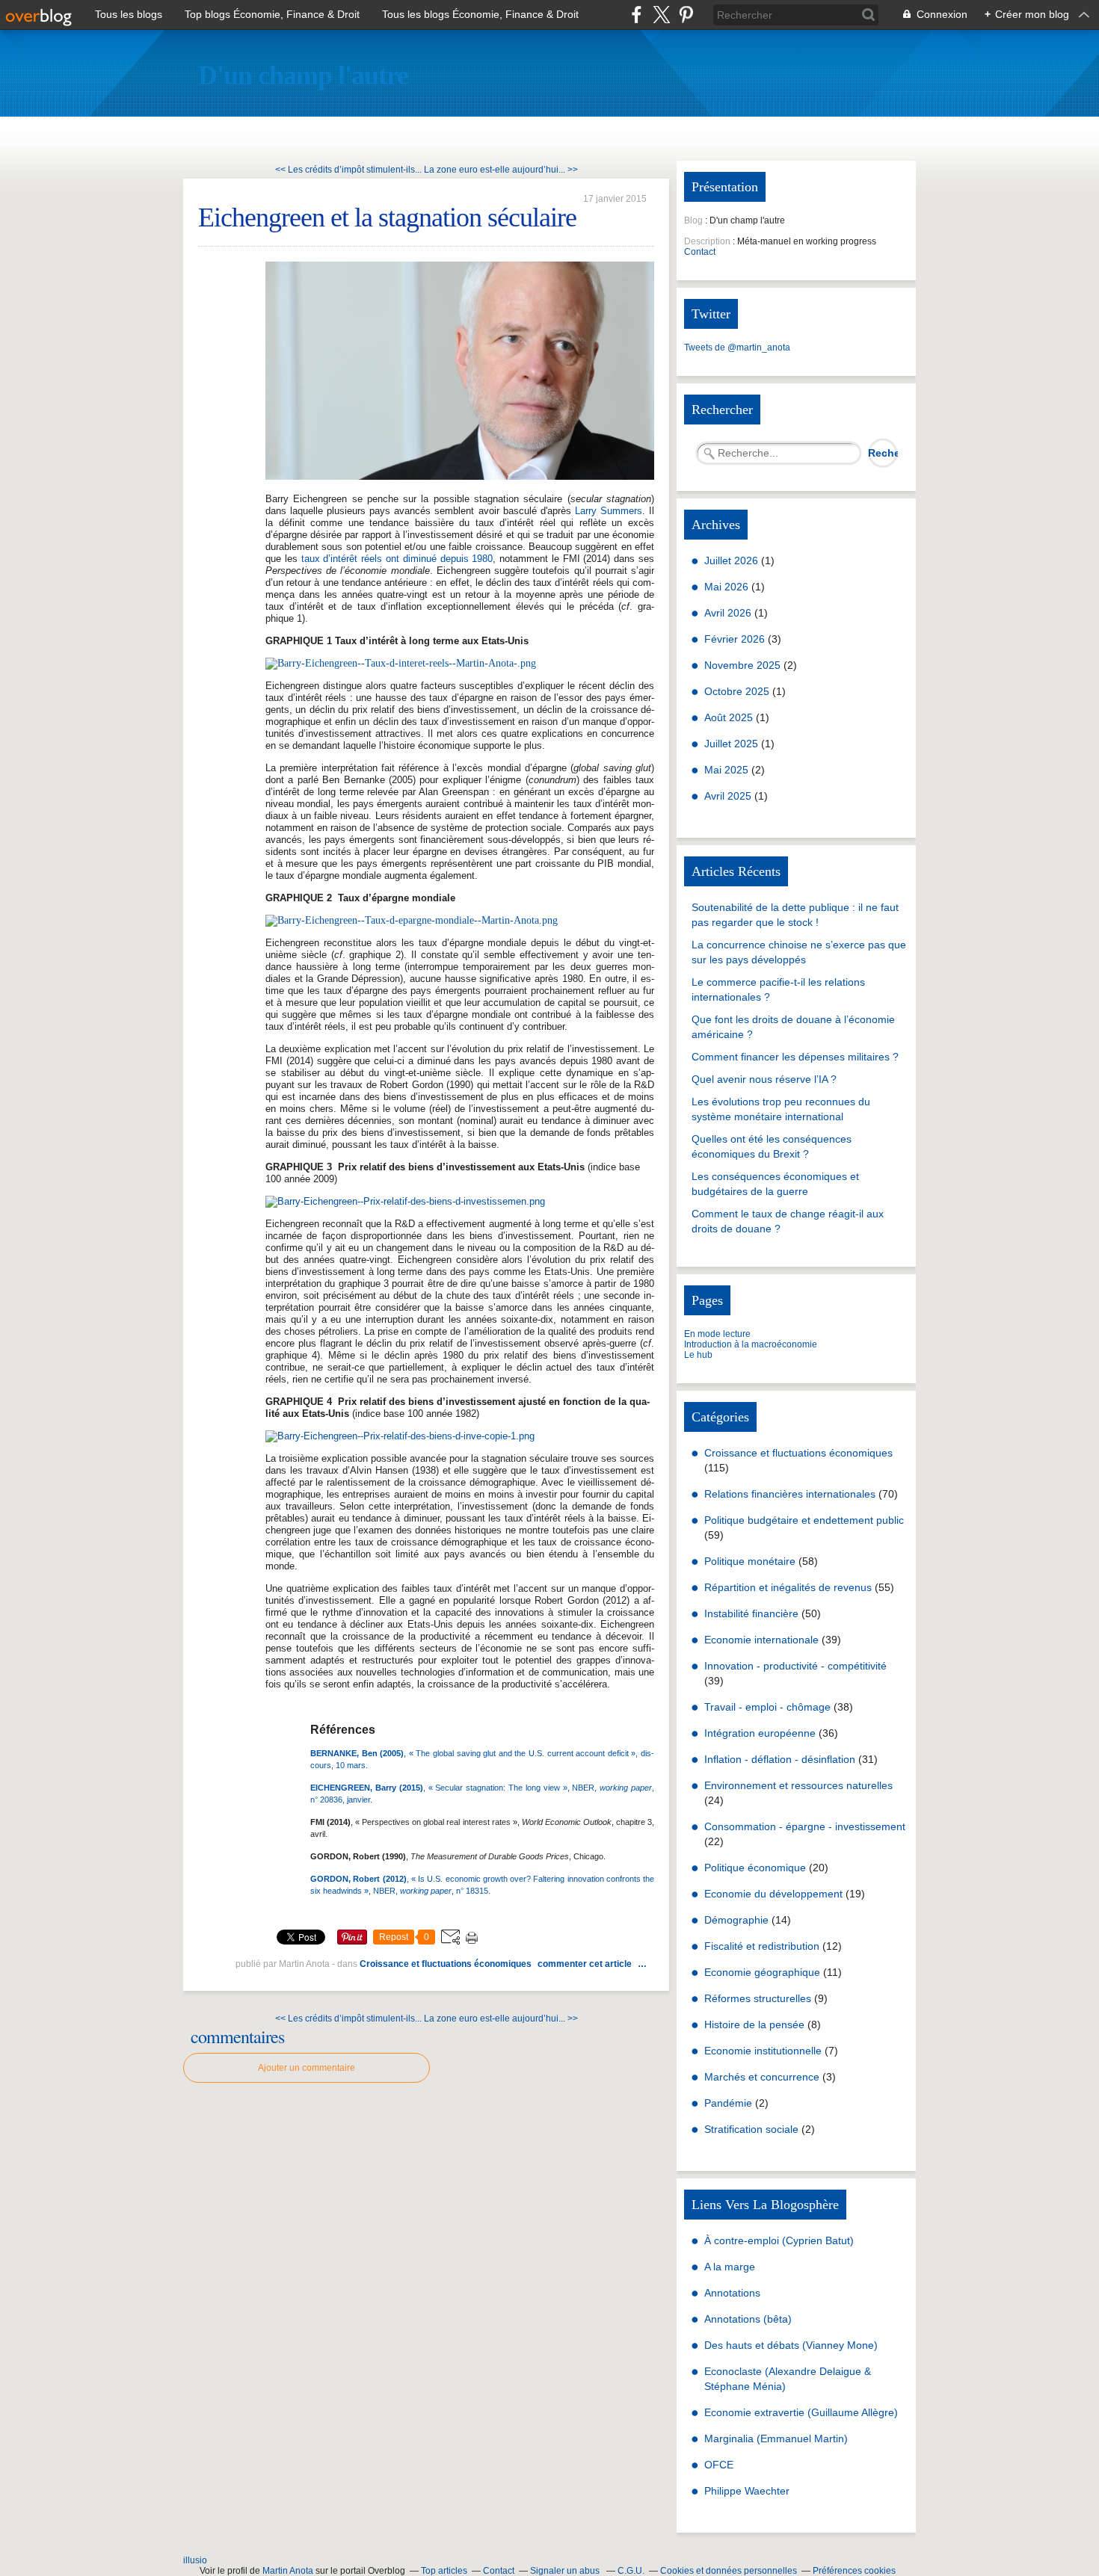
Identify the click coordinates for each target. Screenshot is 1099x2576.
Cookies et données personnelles (729, 2571)
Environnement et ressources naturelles (798, 1785)
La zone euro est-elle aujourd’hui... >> (501, 170)
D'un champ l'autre (303, 75)
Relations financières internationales (790, 1494)
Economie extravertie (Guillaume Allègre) (801, 2412)
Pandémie (728, 2103)
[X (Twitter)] (661, 15)
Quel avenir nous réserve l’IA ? (764, 1079)
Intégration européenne (760, 1733)
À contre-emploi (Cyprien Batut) (779, 2240)
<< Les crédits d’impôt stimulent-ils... (348, 170)
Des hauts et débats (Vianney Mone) (791, 2345)
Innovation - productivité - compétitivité (795, 1666)
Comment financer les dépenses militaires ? (795, 1057)
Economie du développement (773, 1894)
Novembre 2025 (744, 665)
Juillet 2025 (733, 744)
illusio (195, 2560)
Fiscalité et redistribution (762, 1946)
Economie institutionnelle (763, 2051)
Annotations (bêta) (748, 2319)
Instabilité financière (751, 1613)
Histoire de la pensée (754, 2024)
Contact (700, 252)
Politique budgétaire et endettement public (804, 1520)
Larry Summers (609, 511)
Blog (693, 220)
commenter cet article (586, 1964)
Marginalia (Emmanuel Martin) (776, 2438)
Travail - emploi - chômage (767, 1707)
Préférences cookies (854, 2571)
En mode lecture (717, 1334)
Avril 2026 (729, 613)
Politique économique (755, 1868)
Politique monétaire (750, 1561)
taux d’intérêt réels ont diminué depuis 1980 (397, 559)
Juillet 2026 (733, 560)
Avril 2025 (729, 796)
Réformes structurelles (758, 1998)
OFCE (719, 2465)
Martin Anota (288, 2571)
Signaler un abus (566, 2571)
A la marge (730, 2267)
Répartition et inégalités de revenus (788, 1587)
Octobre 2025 (738, 691)
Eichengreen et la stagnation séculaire (387, 217)
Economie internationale (761, 1640)
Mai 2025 (728, 770)
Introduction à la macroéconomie (751, 1344)
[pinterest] (686, 15)
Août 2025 (730, 717)
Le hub (698, 1355)
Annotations (732, 2293)
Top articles (444, 2571)
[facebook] (637, 15)
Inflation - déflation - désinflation (780, 1759)
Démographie (736, 1920)
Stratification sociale (751, 2129)
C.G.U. (631, 2571)
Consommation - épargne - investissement (805, 1826)
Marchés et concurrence (762, 2077)
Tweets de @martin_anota (737, 348)
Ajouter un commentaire (307, 2068)
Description (708, 241)
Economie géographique (762, 1972)
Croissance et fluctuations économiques (446, 1964)
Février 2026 (736, 639)
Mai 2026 (728, 587)
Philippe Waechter (747, 2491)
